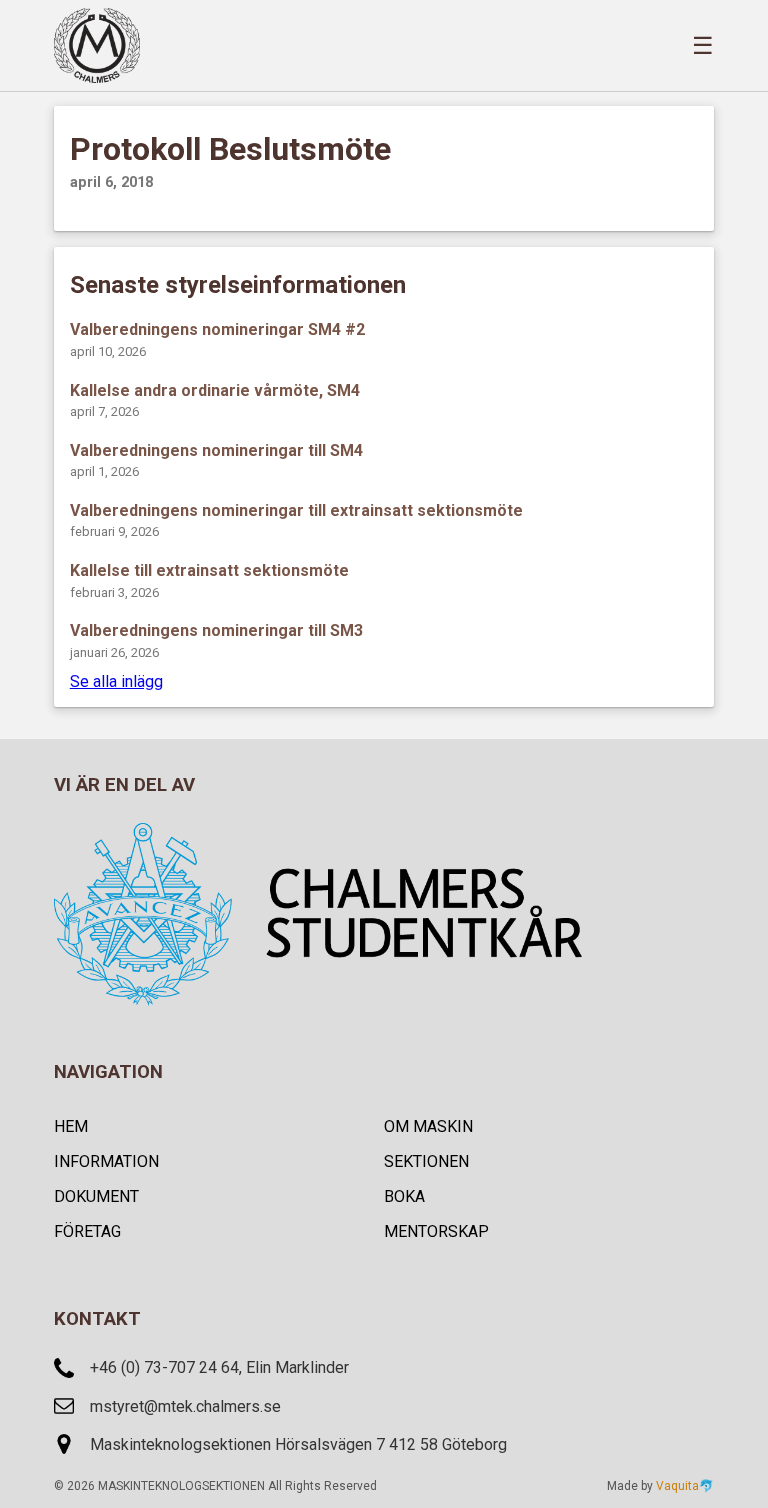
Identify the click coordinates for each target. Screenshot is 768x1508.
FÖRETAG (87, 1231)
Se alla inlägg (116, 681)
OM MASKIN (428, 1126)
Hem (71, 1126)
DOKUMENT (96, 1196)
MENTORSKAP (436, 1231)
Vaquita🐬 (685, 1486)
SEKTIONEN (426, 1161)
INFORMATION (106, 1161)
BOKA (404, 1196)
